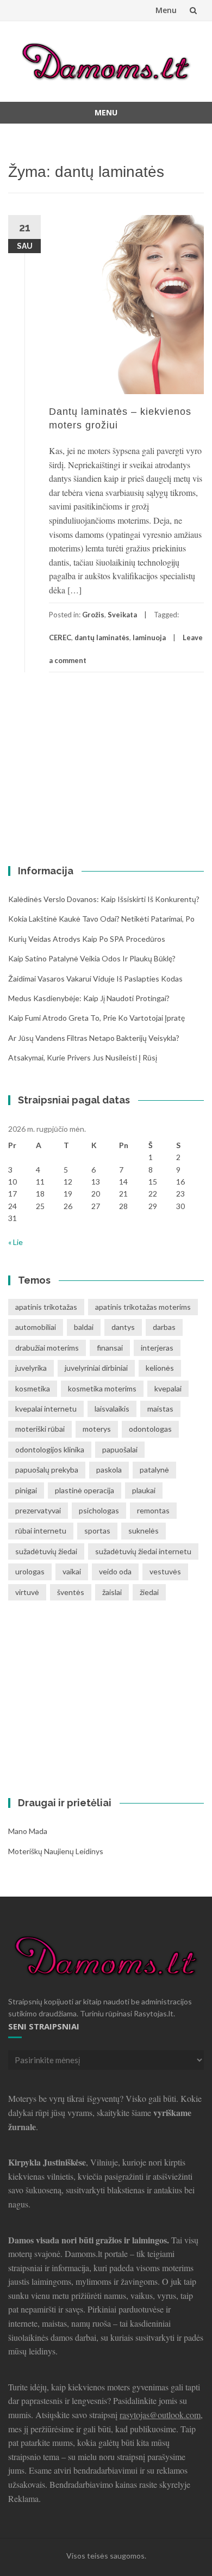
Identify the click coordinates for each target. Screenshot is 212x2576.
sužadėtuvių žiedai (46, 1551)
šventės (71, 1592)
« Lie (15, 1242)
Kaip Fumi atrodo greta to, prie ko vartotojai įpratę (96, 1018)
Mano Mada (28, 1831)
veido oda (115, 1571)
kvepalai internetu (46, 1409)
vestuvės (165, 1571)
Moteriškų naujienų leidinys (56, 1851)
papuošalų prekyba (47, 1470)
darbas (164, 1327)
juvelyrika (31, 1368)
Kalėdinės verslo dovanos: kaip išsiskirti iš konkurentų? (104, 899)
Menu (166, 10)
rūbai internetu (41, 1531)
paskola (109, 1470)
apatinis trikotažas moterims (143, 1307)
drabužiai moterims (47, 1348)
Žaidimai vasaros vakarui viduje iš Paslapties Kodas (95, 979)
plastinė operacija (85, 1490)
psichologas (99, 1510)
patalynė (154, 1470)
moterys (97, 1429)
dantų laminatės (102, 637)
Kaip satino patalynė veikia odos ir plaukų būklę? (92, 958)
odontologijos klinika (50, 1449)
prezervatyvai (38, 1510)
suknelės (144, 1531)
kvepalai (168, 1388)
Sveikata (122, 615)
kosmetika (33, 1388)
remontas (153, 1510)
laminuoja (149, 637)
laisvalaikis (112, 1409)
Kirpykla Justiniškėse (47, 2162)
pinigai (26, 1490)
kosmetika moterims (102, 1388)
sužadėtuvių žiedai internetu (143, 1551)
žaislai (112, 1592)
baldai (84, 1327)
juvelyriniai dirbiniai (96, 1368)
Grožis (93, 615)
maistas (160, 1409)
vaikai (72, 1571)
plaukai (144, 1490)
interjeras (157, 1348)
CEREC (60, 637)
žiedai (149, 1592)
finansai (110, 1348)
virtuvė (27, 1592)
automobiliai (36, 1327)
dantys (123, 1327)
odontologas (150, 1429)
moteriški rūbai (40, 1429)
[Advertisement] (76, 768)
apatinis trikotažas (46, 1307)
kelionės (160, 1368)
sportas (97, 1531)
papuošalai (120, 1449)
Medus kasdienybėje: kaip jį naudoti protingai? (89, 998)
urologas (30, 1571)
